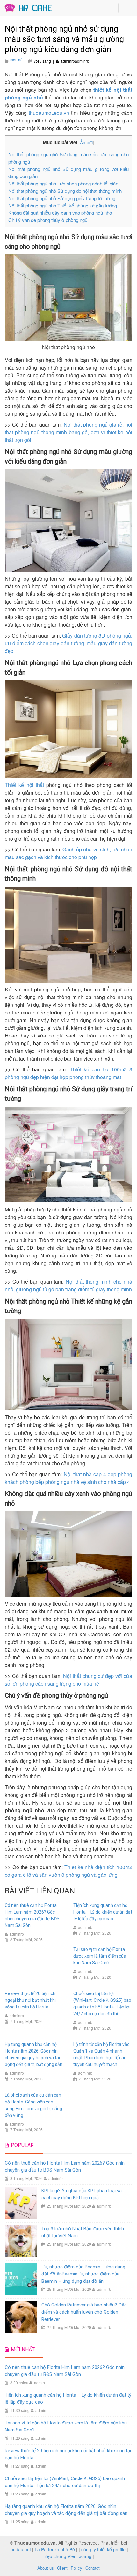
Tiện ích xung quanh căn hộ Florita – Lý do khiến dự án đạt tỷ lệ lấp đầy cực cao (103, 1912)
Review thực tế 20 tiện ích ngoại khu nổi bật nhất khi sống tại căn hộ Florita (30, 2000)
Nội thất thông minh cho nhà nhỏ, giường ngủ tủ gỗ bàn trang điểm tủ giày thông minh (68, 1285)
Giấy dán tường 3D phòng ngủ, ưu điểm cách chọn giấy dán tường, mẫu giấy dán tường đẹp (68, 643)
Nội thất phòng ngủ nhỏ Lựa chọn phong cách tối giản (63, 183)
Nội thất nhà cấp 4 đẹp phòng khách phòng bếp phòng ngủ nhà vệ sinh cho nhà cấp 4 (68, 1478)
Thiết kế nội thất (24, 785)
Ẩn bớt (87, 142)
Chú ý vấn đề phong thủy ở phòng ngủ (48, 220)
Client (62, 2568)
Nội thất (17, 60)
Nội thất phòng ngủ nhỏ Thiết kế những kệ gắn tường (63, 205)
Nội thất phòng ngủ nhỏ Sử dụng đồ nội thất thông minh (65, 191)
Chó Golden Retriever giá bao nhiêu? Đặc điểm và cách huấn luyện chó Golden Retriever (84, 2312)
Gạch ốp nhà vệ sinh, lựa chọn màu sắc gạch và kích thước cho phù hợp (68, 853)
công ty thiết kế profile (103, 2549)
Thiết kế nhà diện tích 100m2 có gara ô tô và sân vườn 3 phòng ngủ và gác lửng (68, 1871)
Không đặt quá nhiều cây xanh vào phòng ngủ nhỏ (60, 212)
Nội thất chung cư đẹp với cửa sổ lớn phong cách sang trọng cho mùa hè (68, 1680)
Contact (93, 2568)
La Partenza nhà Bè (55, 2549)
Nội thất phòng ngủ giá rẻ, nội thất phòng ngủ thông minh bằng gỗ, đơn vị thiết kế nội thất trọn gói (68, 432)
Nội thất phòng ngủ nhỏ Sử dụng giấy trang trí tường (62, 198)
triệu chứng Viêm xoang (67, 2556)
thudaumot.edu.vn (49, 113)
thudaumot (20, 2549)
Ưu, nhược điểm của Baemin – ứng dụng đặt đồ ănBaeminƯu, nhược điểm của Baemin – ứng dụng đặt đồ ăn (83, 2274)
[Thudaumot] (29, 7)
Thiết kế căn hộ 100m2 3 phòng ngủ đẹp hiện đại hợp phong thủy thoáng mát (68, 1073)
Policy (76, 2568)
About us (46, 2568)
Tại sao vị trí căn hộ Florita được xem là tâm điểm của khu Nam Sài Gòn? (100, 1956)
